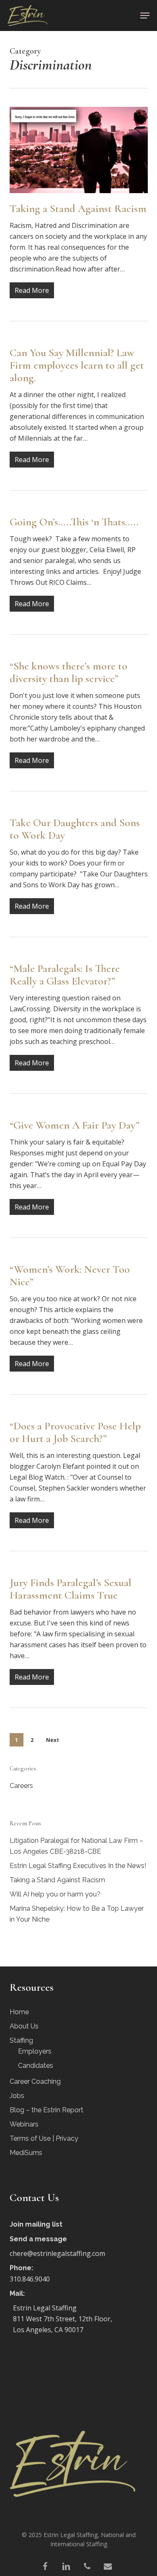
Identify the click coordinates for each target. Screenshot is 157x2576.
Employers (35, 2051)
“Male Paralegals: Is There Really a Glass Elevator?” (65, 975)
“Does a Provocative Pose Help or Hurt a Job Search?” (75, 1432)
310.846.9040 (30, 2279)
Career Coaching (35, 2081)
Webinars (24, 2124)
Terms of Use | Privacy (44, 2138)
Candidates (36, 2066)
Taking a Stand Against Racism (78, 208)
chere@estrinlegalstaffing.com (57, 2253)
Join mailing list (36, 2224)
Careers (21, 1786)
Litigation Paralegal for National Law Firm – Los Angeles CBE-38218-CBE (76, 1846)
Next (53, 1740)
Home (19, 2012)
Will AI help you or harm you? (55, 1894)
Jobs (17, 2096)
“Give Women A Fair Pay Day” (75, 1125)
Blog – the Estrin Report (46, 2110)
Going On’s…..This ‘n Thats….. (74, 522)
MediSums (26, 2153)
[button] (145, 16)
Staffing (21, 2040)
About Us (24, 2026)
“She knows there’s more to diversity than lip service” (68, 672)
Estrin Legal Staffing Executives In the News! (78, 1866)
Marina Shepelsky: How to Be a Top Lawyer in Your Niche (77, 1914)
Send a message (38, 2239)
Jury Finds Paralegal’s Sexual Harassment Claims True (71, 1589)
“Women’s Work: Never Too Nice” (70, 1275)
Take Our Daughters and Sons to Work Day (75, 829)
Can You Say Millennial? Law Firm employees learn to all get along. (77, 365)
